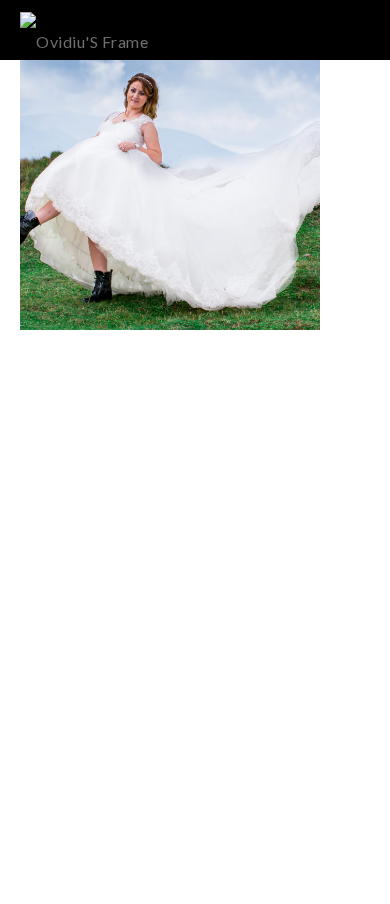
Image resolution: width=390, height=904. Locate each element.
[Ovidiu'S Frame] (84, 29)
